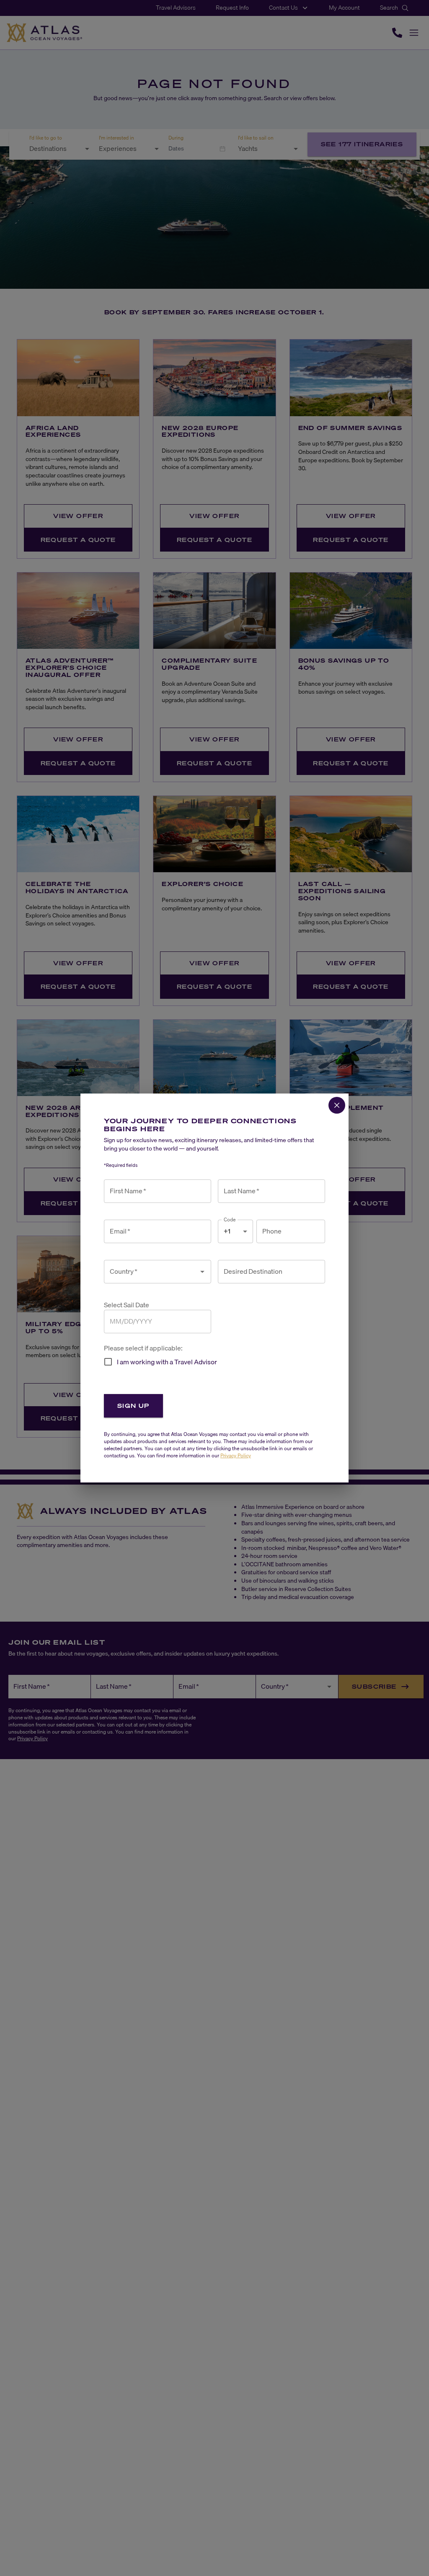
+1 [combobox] (227, 1231)
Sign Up (133, 1406)
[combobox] (151, 1272)
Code (230, 1219)
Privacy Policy (236, 1455)
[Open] (202, 1272)
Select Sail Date (127, 1305)
